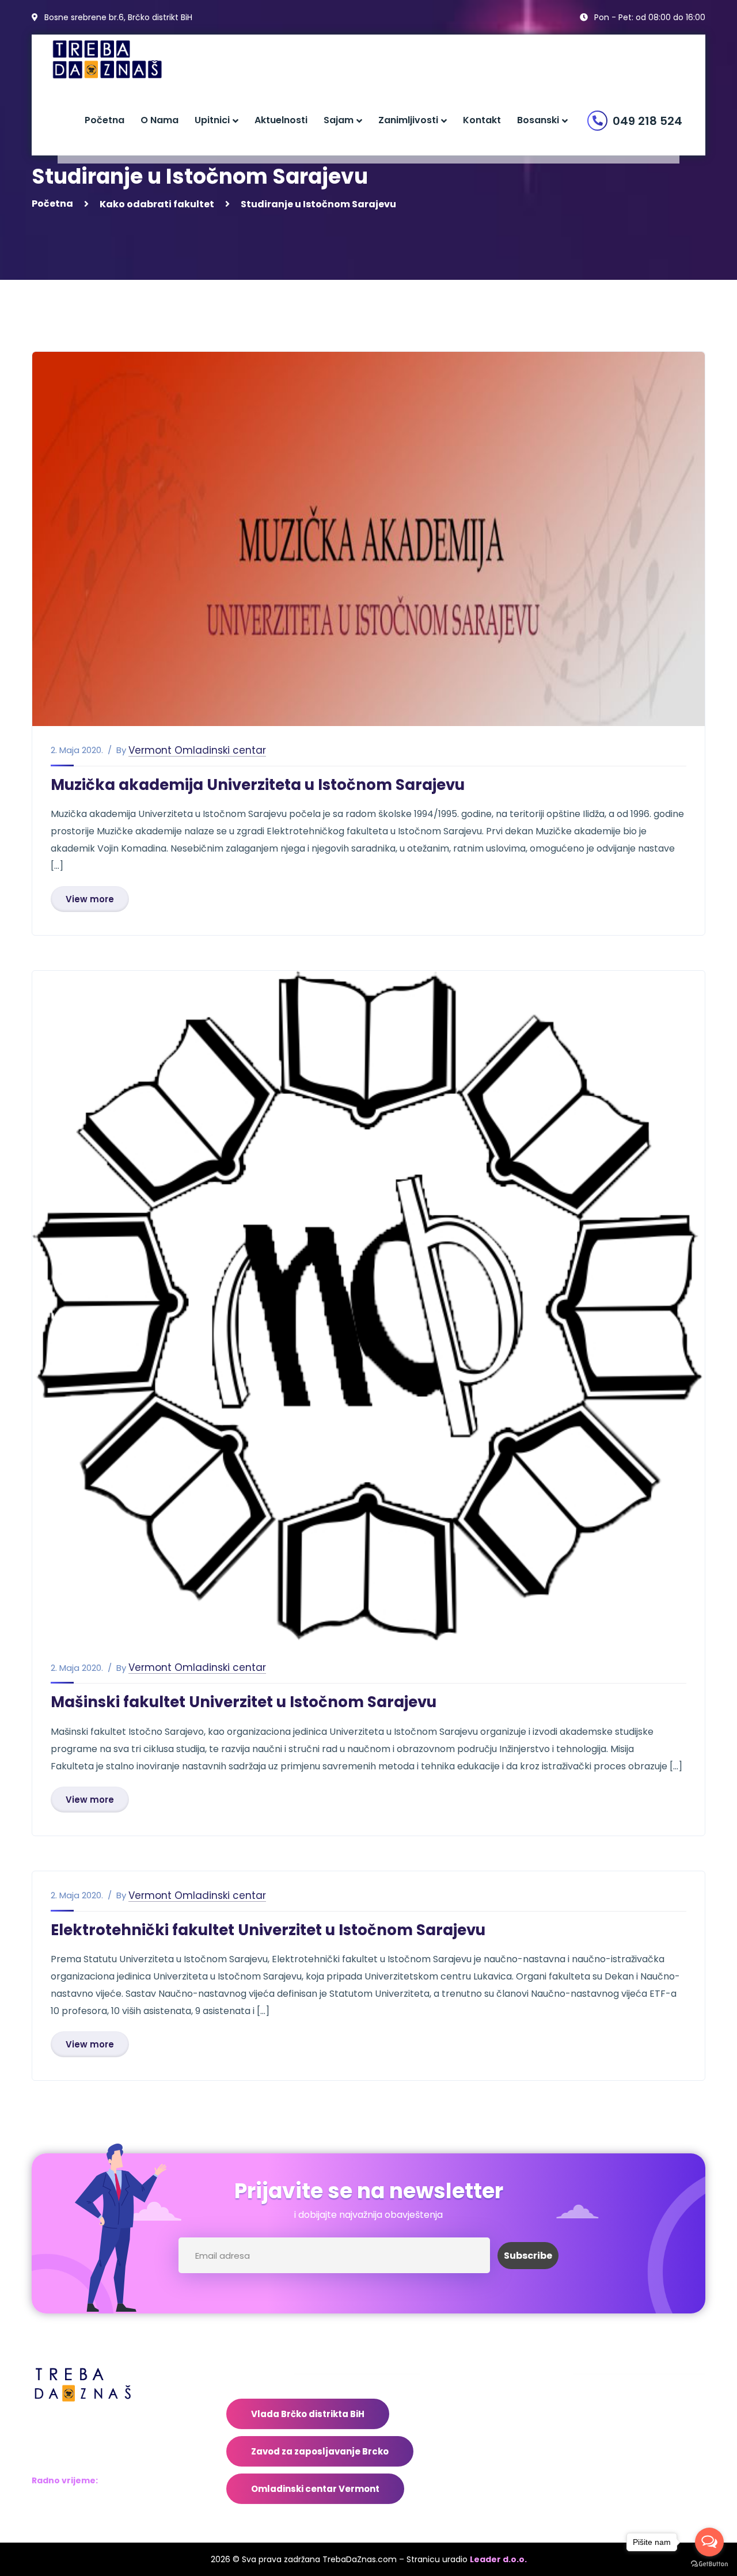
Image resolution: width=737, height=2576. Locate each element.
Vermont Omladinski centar (197, 751)
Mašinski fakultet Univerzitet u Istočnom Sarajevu (244, 1702)
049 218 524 (647, 121)
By (121, 750)
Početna (52, 204)
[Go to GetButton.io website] (709, 2564)
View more (90, 899)
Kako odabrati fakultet (157, 204)
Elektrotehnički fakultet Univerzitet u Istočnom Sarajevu (268, 1930)
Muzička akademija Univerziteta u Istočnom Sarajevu (258, 785)
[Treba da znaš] (119, 60)
